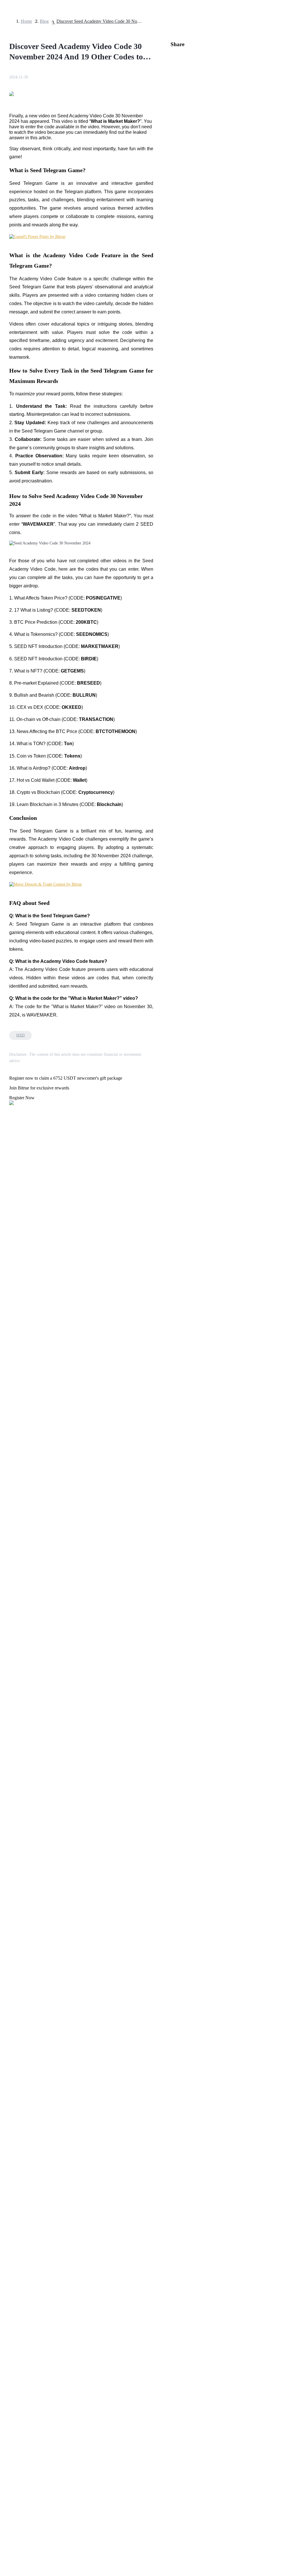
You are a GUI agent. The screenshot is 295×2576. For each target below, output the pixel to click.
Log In (8, 1619)
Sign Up (20, 1619)
